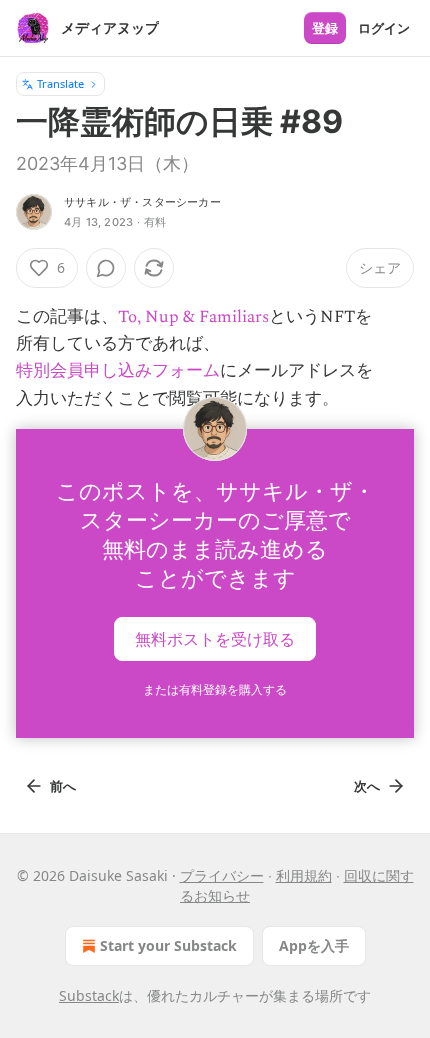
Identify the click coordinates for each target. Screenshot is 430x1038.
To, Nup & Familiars (193, 317)
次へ (367, 786)
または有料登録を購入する (215, 689)
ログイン (384, 28)
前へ (63, 786)
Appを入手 (314, 945)
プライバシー (222, 875)
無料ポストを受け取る (215, 638)
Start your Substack (168, 945)
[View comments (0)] (106, 268)
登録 (325, 28)
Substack (89, 995)
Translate (60, 83)
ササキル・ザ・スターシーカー (142, 202)
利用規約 (304, 875)
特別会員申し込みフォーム (118, 371)
